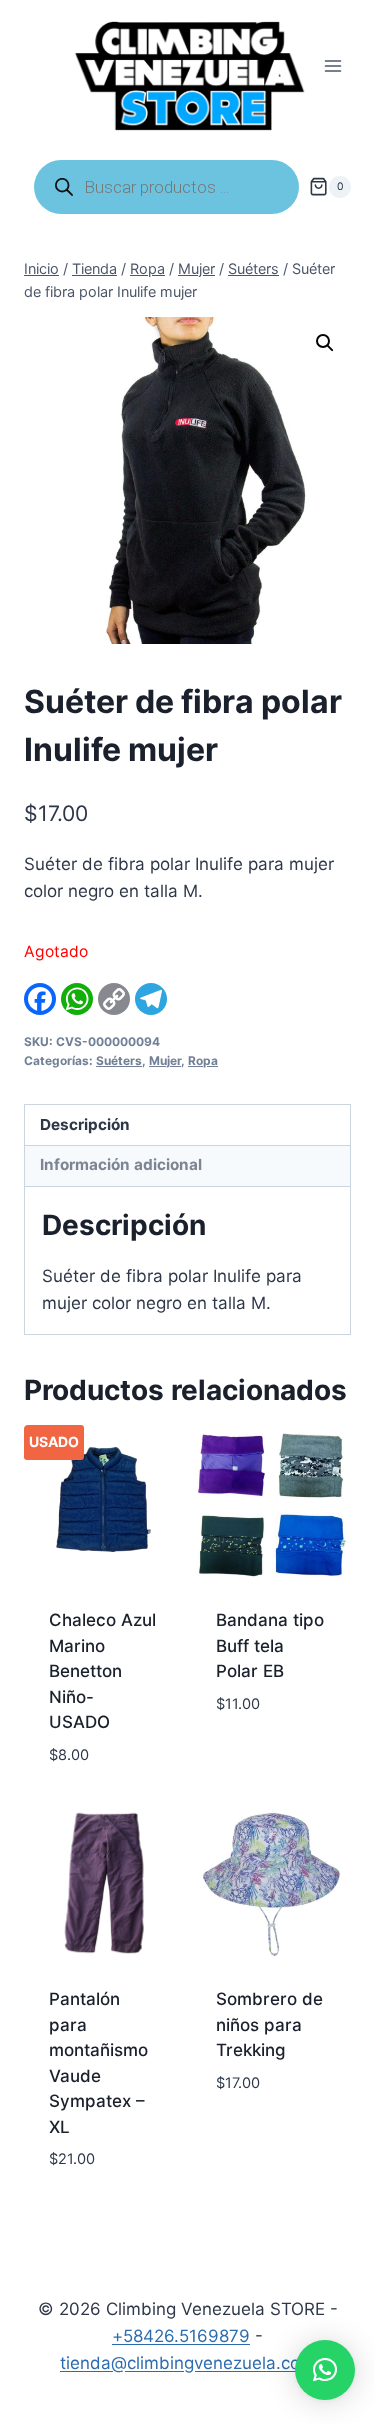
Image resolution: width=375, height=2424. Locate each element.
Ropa (203, 1060)
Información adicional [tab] (121, 1164)
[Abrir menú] (332, 66)
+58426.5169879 (181, 2336)
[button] (325, 343)
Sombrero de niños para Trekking (269, 2024)
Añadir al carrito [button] (256, 1749)
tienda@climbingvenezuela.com (187, 2363)
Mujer (165, 1060)
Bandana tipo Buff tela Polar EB (270, 1645)
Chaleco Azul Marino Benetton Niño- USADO (102, 1671)
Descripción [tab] (85, 1124)
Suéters (119, 1060)
